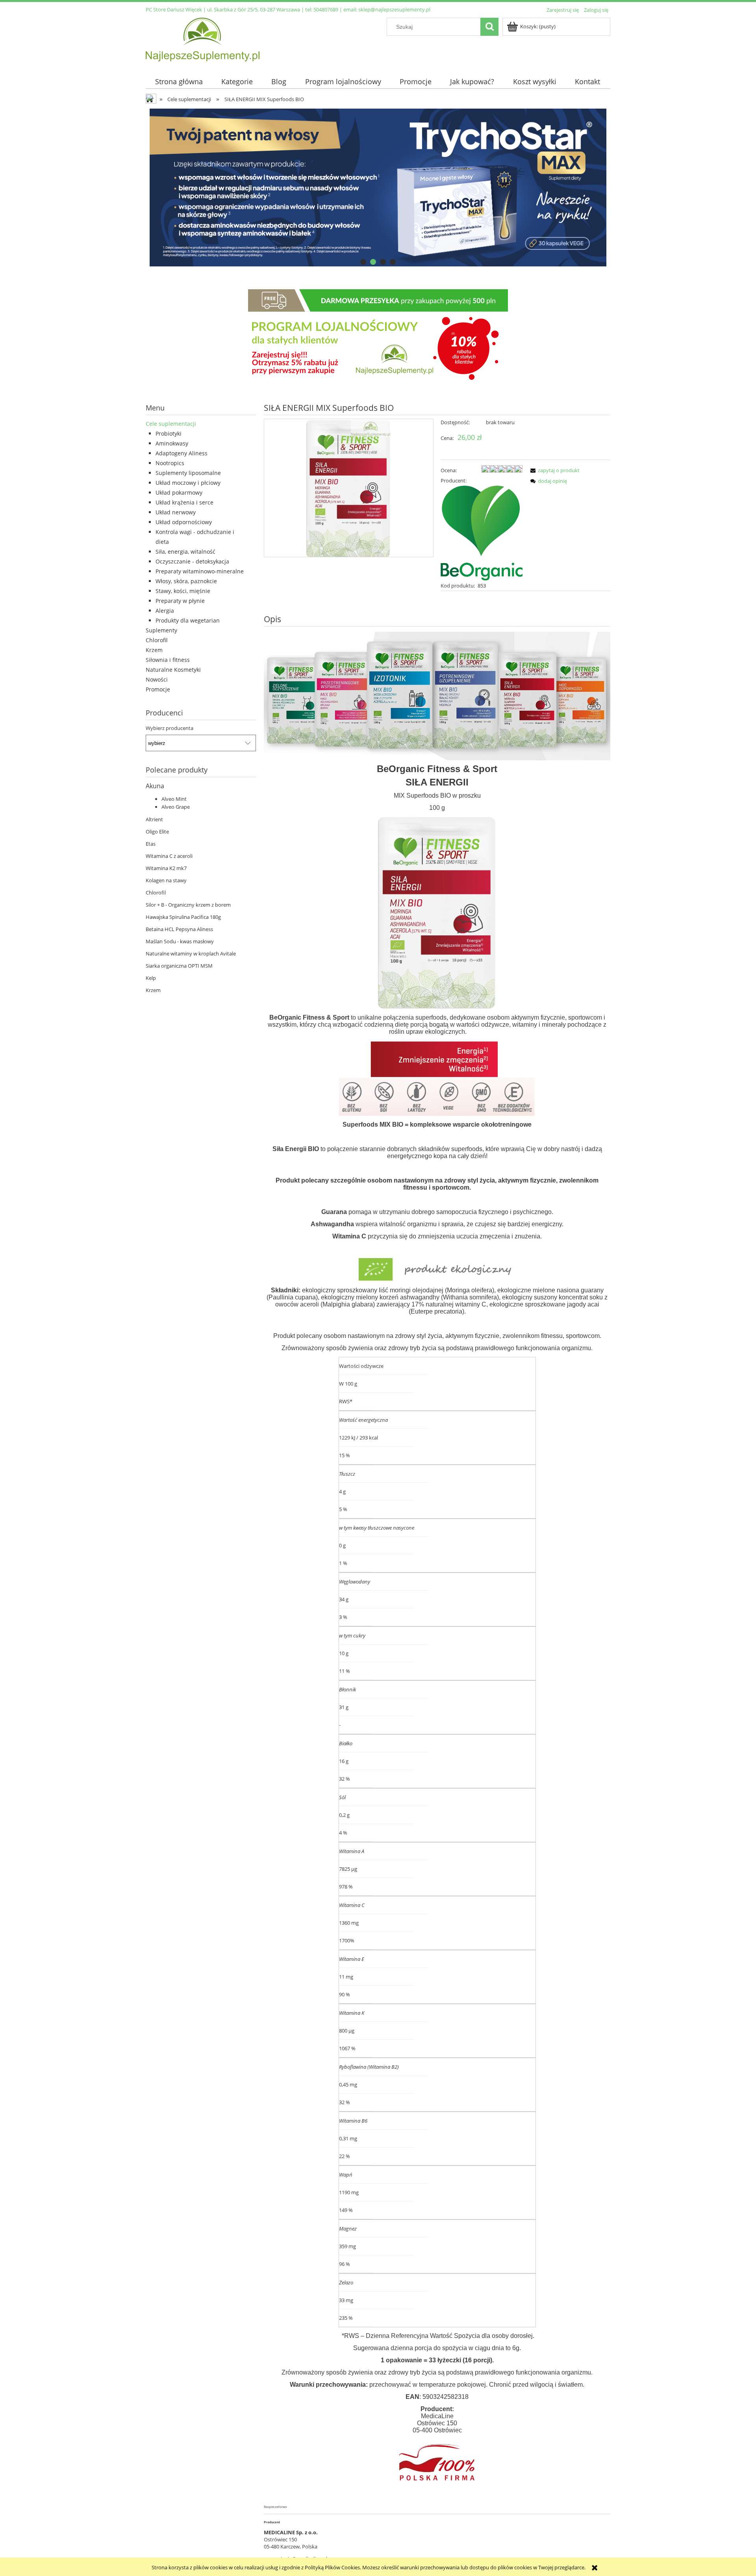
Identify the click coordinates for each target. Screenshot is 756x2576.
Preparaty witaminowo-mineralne (200, 571)
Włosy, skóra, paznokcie (186, 581)
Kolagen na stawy (166, 880)
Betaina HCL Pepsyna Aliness (179, 929)
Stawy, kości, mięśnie (183, 591)
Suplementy (161, 630)
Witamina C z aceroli (169, 856)
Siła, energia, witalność (185, 552)
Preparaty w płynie (180, 601)
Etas (151, 844)
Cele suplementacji (171, 424)
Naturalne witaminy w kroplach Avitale (191, 954)
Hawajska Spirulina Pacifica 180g (183, 917)
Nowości (157, 679)
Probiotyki (169, 433)
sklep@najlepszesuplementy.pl (394, 9)
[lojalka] (378, 336)
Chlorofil (157, 640)
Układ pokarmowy (179, 492)
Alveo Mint (174, 799)
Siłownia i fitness (168, 660)
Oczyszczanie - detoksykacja (192, 561)
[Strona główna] (203, 38)
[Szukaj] (489, 27)
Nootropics (170, 463)
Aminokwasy (172, 443)
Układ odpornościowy (184, 522)
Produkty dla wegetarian (188, 620)
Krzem (154, 650)
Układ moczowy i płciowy (188, 483)
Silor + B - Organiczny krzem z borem (188, 905)
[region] (378, 188)
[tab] (363, 262)
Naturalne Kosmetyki (173, 670)
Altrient (154, 819)
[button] (554, 470)
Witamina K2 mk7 (166, 868)
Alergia (165, 611)
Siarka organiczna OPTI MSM (179, 966)
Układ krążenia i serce (184, 502)
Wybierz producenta (170, 728)
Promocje (158, 689)
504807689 (326, 9)
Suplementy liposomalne (188, 473)
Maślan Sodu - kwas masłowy (180, 941)
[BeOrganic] (482, 532)
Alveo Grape (176, 807)
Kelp (151, 978)
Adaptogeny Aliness (182, 453)
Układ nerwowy (176, 512)
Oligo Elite (157, 832)
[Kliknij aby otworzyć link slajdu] (378, 188)
